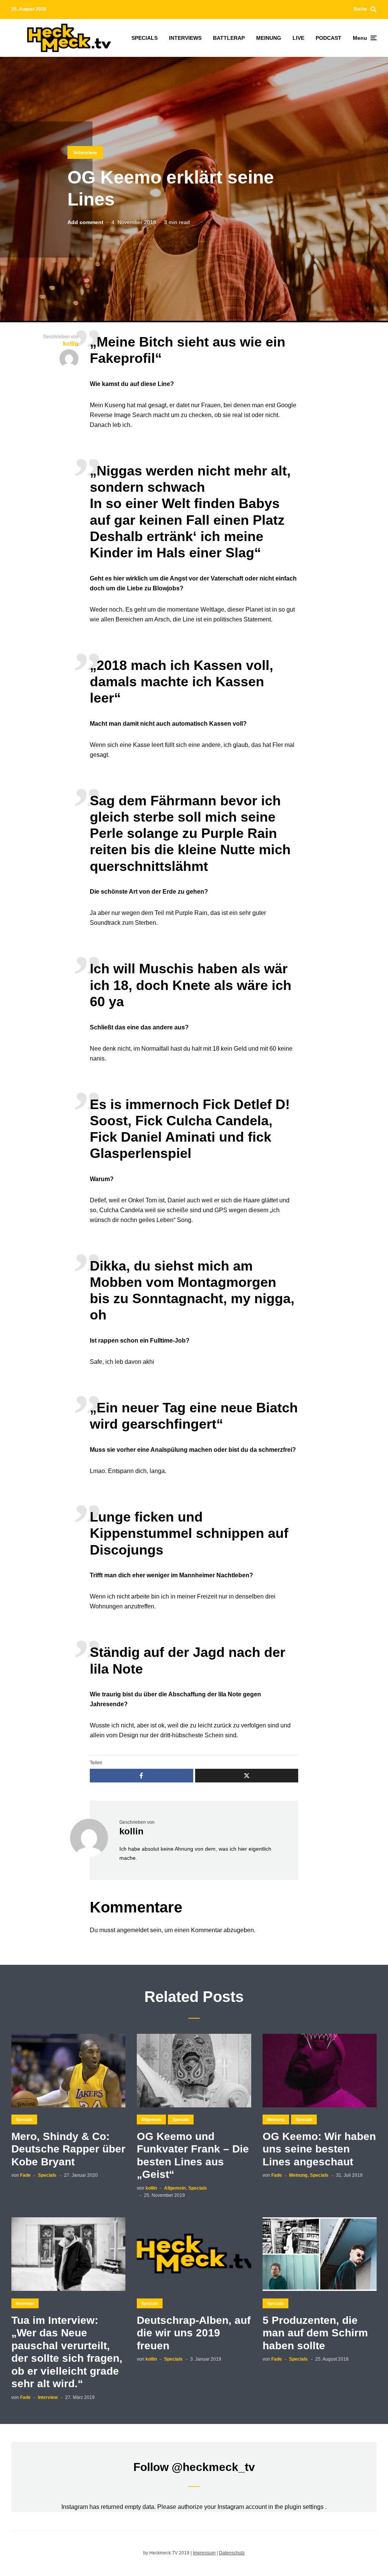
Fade (25, 2175)
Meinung (276, 2119)
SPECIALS (145, 38)
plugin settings (305, 2507)
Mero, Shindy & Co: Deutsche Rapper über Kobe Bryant (68, 2149)
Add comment (85, 222)
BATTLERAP (229, 38)
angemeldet (133, 1930)
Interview (85, 152)
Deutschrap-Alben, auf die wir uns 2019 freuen (194, 2333)
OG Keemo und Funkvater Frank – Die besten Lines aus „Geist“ (193, 2156)
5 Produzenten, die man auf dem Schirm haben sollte (315, 2333)
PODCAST (329, 38)
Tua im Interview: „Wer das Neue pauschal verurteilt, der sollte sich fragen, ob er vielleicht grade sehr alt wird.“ (67, 2352)
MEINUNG (269, 38)
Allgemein (151, 2119)
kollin (131, 1831)
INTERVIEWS (185, 38)
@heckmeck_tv (213, 2467)
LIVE (298, 38)
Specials (24, 2119)
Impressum (204, 2553)
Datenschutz (232, 2553)
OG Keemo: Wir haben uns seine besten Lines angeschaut (319, 2149)
